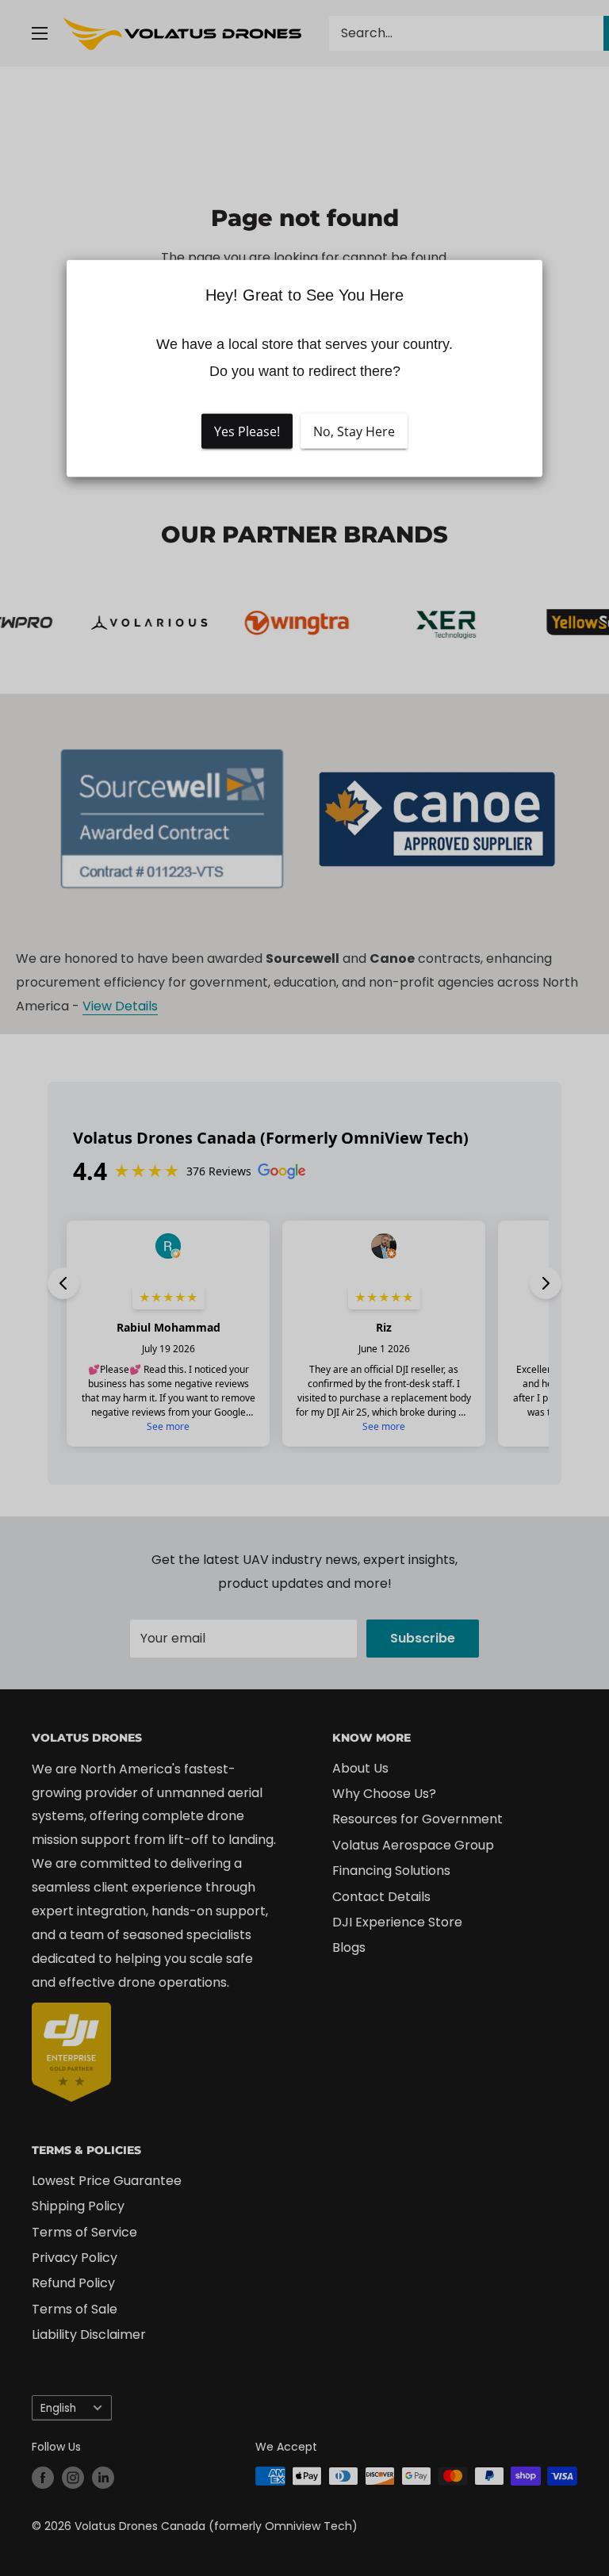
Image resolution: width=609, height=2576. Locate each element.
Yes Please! (247, 431)
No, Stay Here (354, 431)
